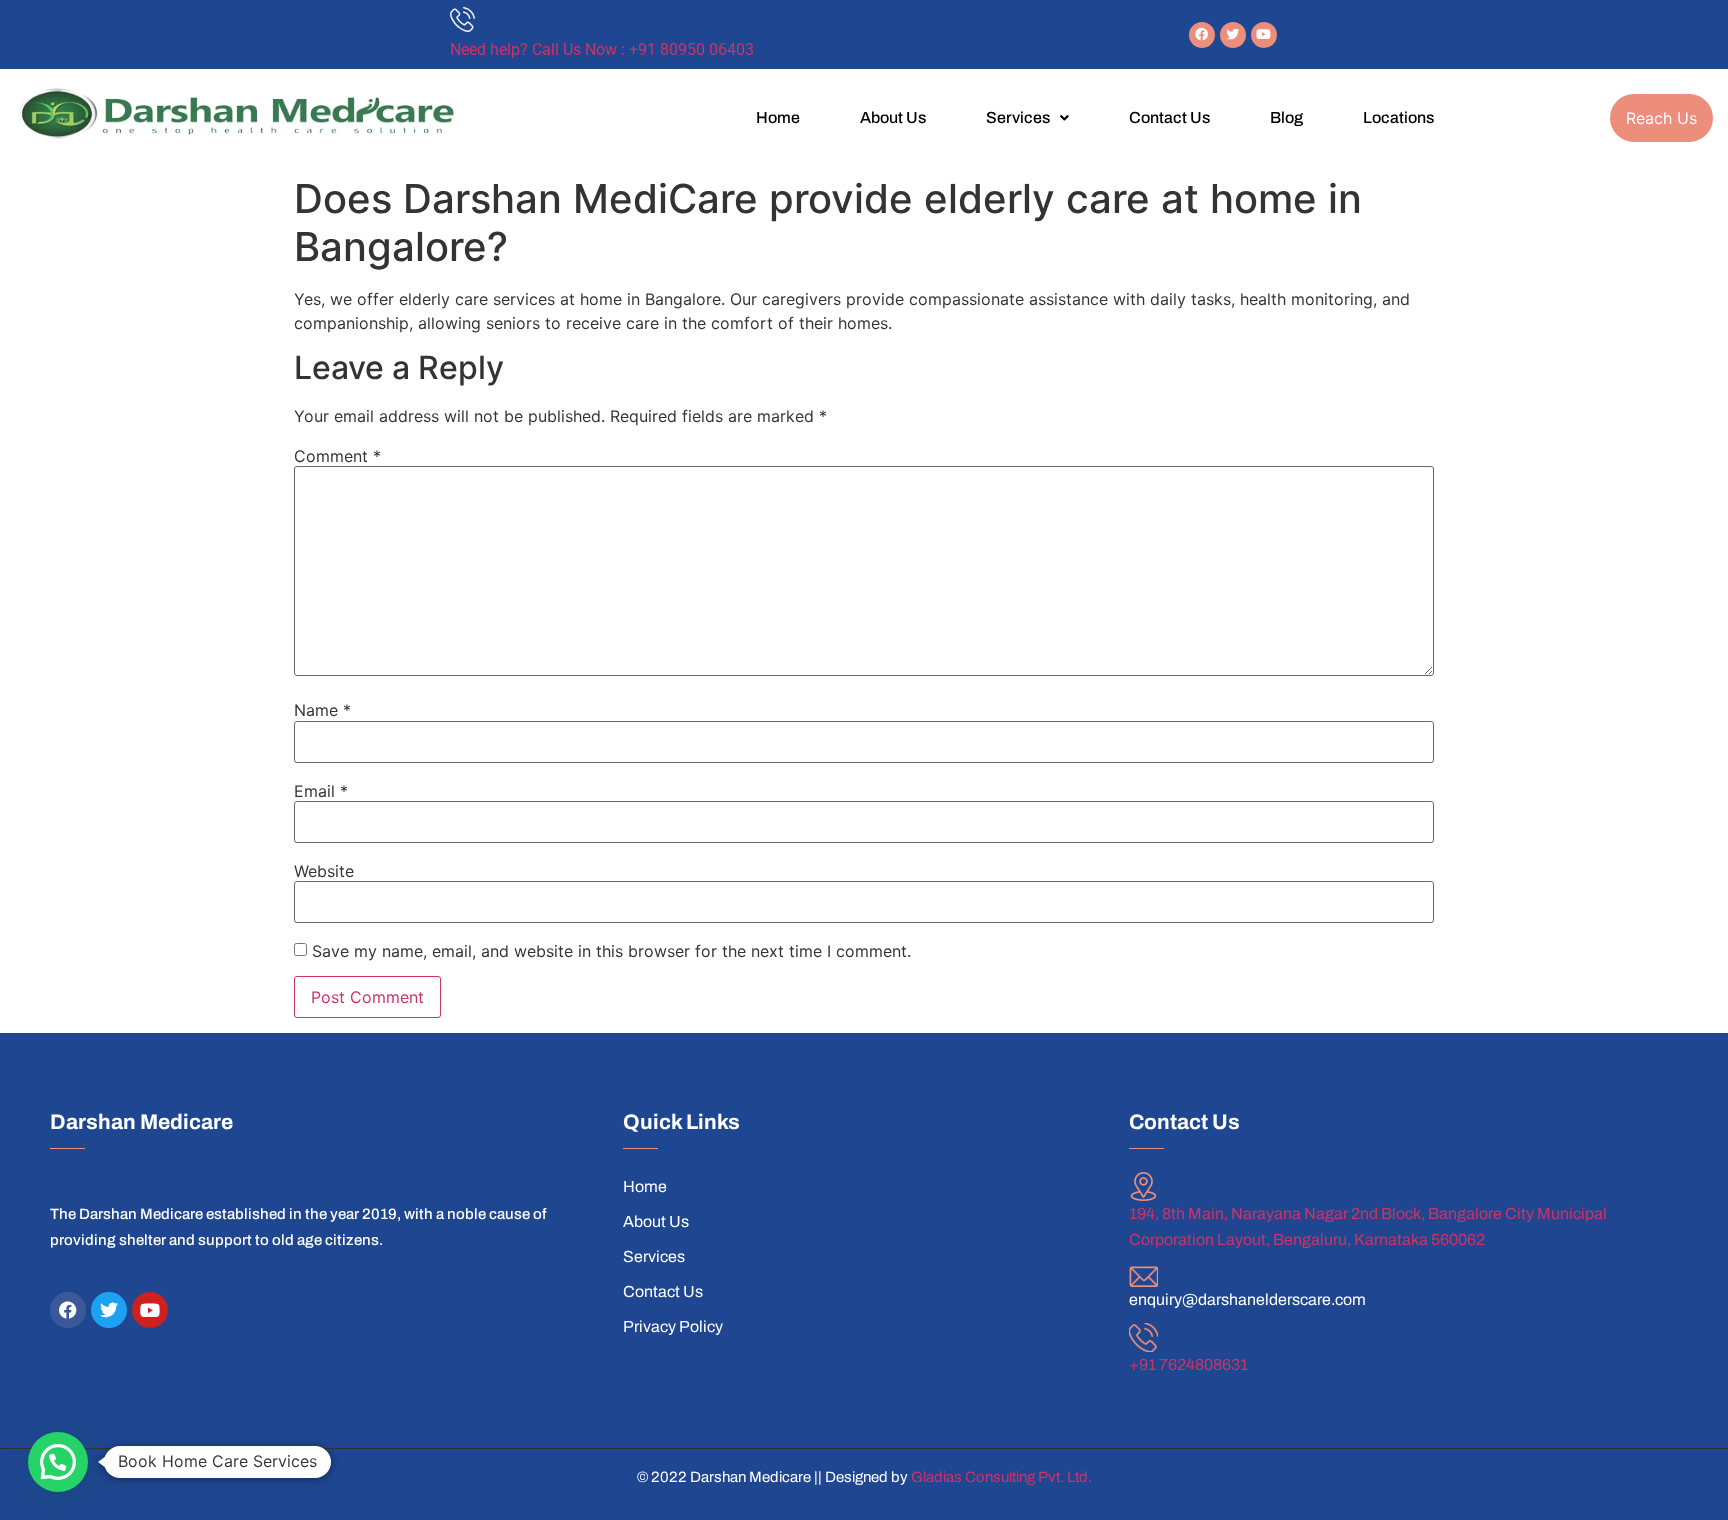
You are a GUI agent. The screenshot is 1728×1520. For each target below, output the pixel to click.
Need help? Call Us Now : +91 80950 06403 (602, 49)
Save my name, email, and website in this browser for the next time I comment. (611, 951)
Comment (337, 456)
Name (322, 710)
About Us (893, 117)
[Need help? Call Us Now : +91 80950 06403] (462, 19)
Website (324, 871)
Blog (1286, 117)
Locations (1398, 117)
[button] (1027, 118)
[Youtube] (1264, 35)
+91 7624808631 (1188, 1364)
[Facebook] (1202, 35)
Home (778, 117)
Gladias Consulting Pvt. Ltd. (1001, 1477)
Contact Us (1169, 117)
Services (1018, 117)
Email (321, 791)
